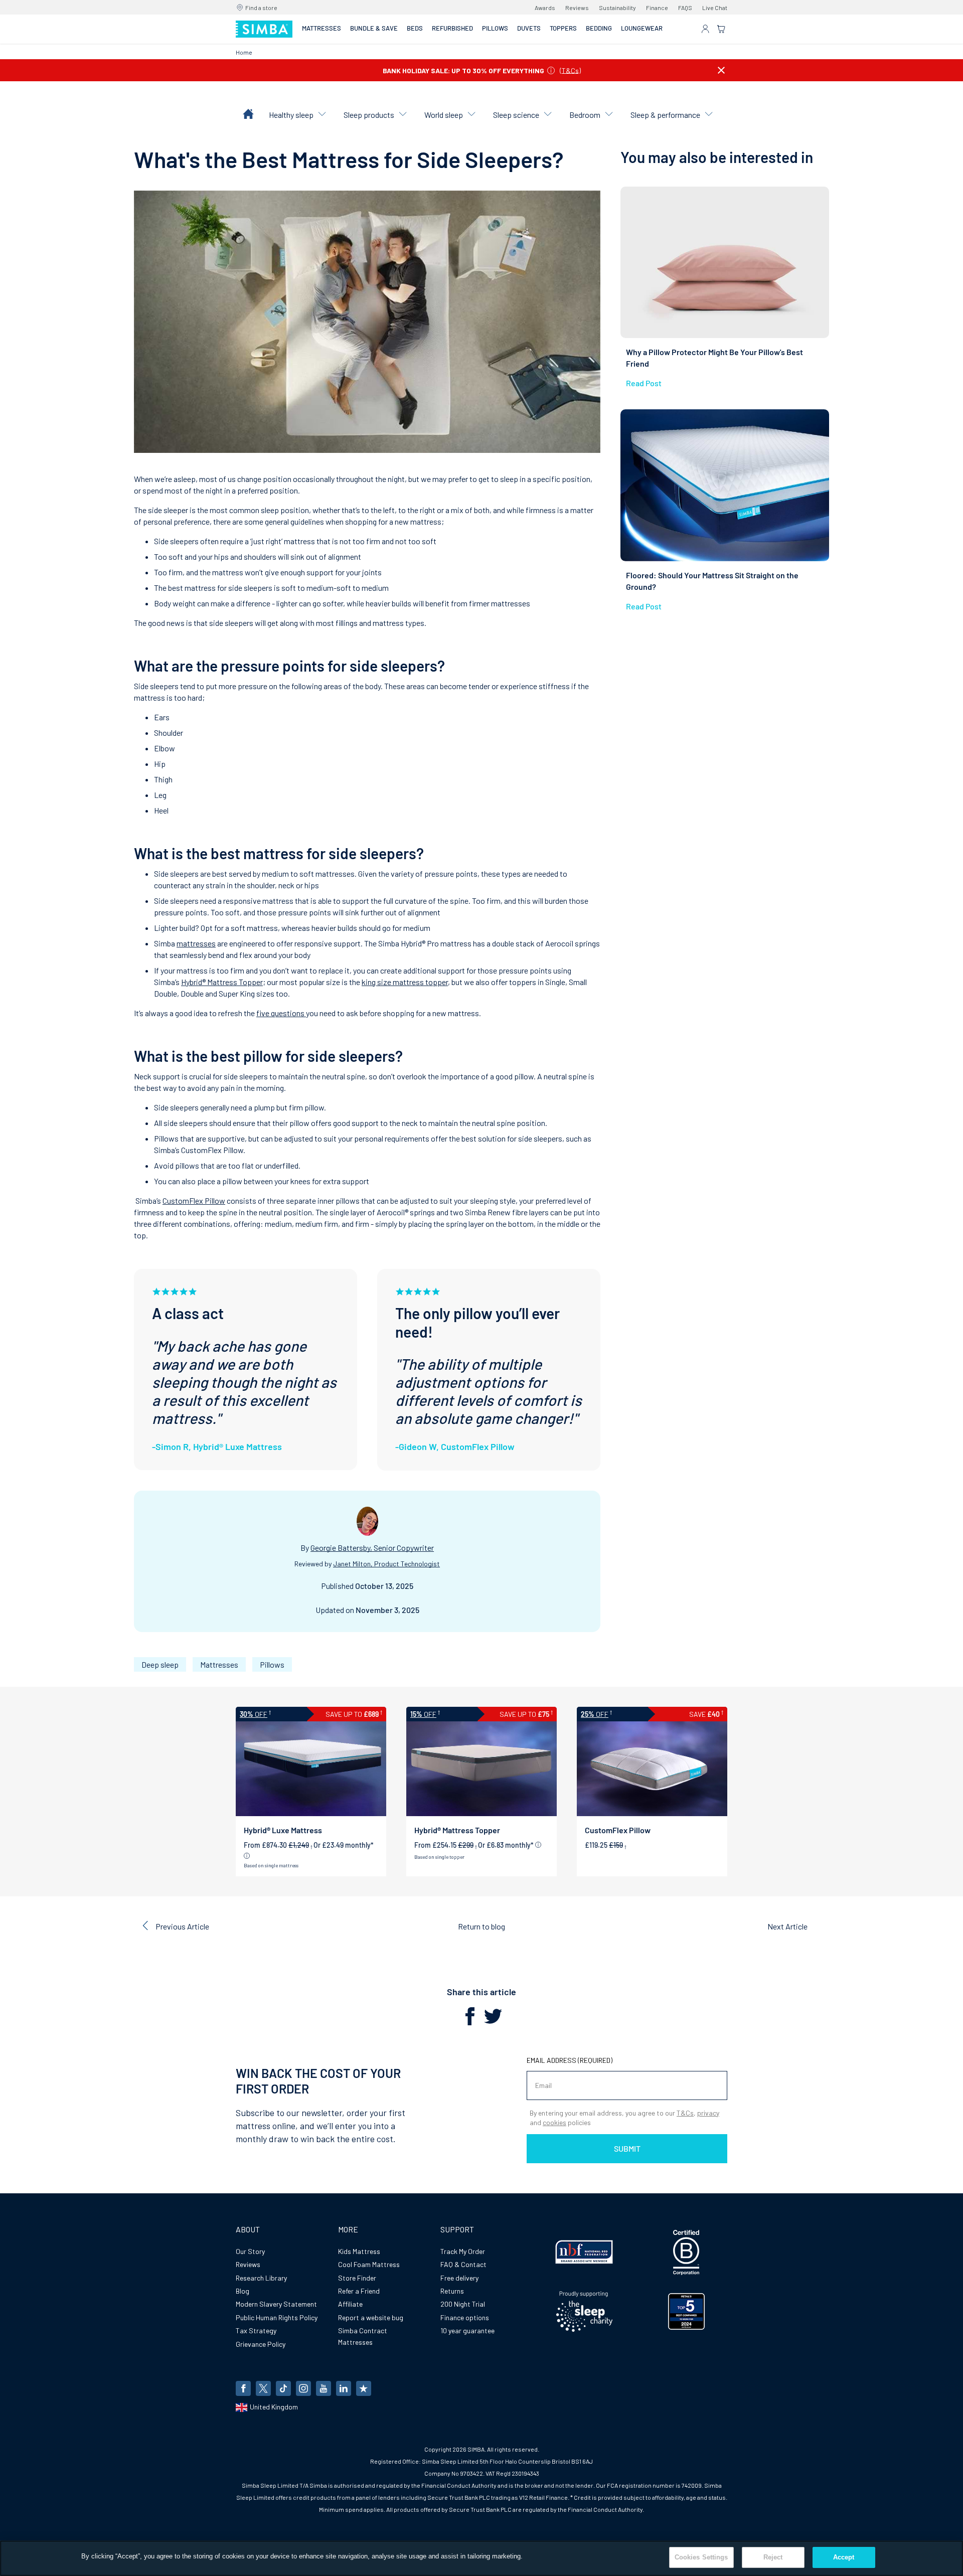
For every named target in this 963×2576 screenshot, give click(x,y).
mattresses (196, 943)
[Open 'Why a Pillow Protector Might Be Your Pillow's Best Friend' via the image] (725, 263)
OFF (254, 1714)
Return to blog (481, 1926)
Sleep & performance (665, 115)
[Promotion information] (551, 70)
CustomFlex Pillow (194, 1200)
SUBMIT (627, 2148)
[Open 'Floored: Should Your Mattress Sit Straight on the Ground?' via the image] (725, 485)
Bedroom (585, 115)
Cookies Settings (701, 2557)
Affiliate (350, 2304)
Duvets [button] (529, 28)
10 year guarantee (467, 2330)
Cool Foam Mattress (369, 2264)
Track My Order (463, 2251)
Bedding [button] (599, 28)
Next (787, 1926)
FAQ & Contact (463, 2264)
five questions (281, 1013)
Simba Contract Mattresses (363, 2336)
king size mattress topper (405, 982)
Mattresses (219, 1664)
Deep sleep (160, 1664)
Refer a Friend (359, 2291)
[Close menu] (721, 70)
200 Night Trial (463, 2304)
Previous (182, 1926)
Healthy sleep (291, 115)
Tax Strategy (256, 2330)
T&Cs (570, 70)
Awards (545, 8)
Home (244, 52)
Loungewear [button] (642, 28)
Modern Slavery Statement (276, 2304)
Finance (657, 8)
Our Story (250, 2251)
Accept (844, 2557)
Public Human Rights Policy (277, 2317)
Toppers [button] (563, 28)
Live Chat (715, 8)
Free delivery (459, 2278)
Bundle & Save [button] (374, 28)
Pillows (272, 1664)
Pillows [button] (495, 28)
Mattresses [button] (322, 28)
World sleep (444, 115)
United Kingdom (274, 2407)
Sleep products (369, 115)
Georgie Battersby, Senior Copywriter (372, 1548)
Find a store (261, 8)
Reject (773, 2557)
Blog (243, 2291)
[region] (481, 2558)
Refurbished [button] (452, 28)
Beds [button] (415, 28)
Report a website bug (371, 2317)
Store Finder (357, 2278)
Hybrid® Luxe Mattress (283, 1830)
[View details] (247, 1856)
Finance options (465, 2317)
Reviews (577, 8)
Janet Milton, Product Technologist (386, 1564)
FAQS (685, 8)
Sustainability (617, 8)
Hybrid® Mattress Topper (222, 982)
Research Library (261, 2278)
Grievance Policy (261, 2344)
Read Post (644, 383)
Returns (452, 2291)
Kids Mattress (359, 2251)
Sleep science (516, 115)
